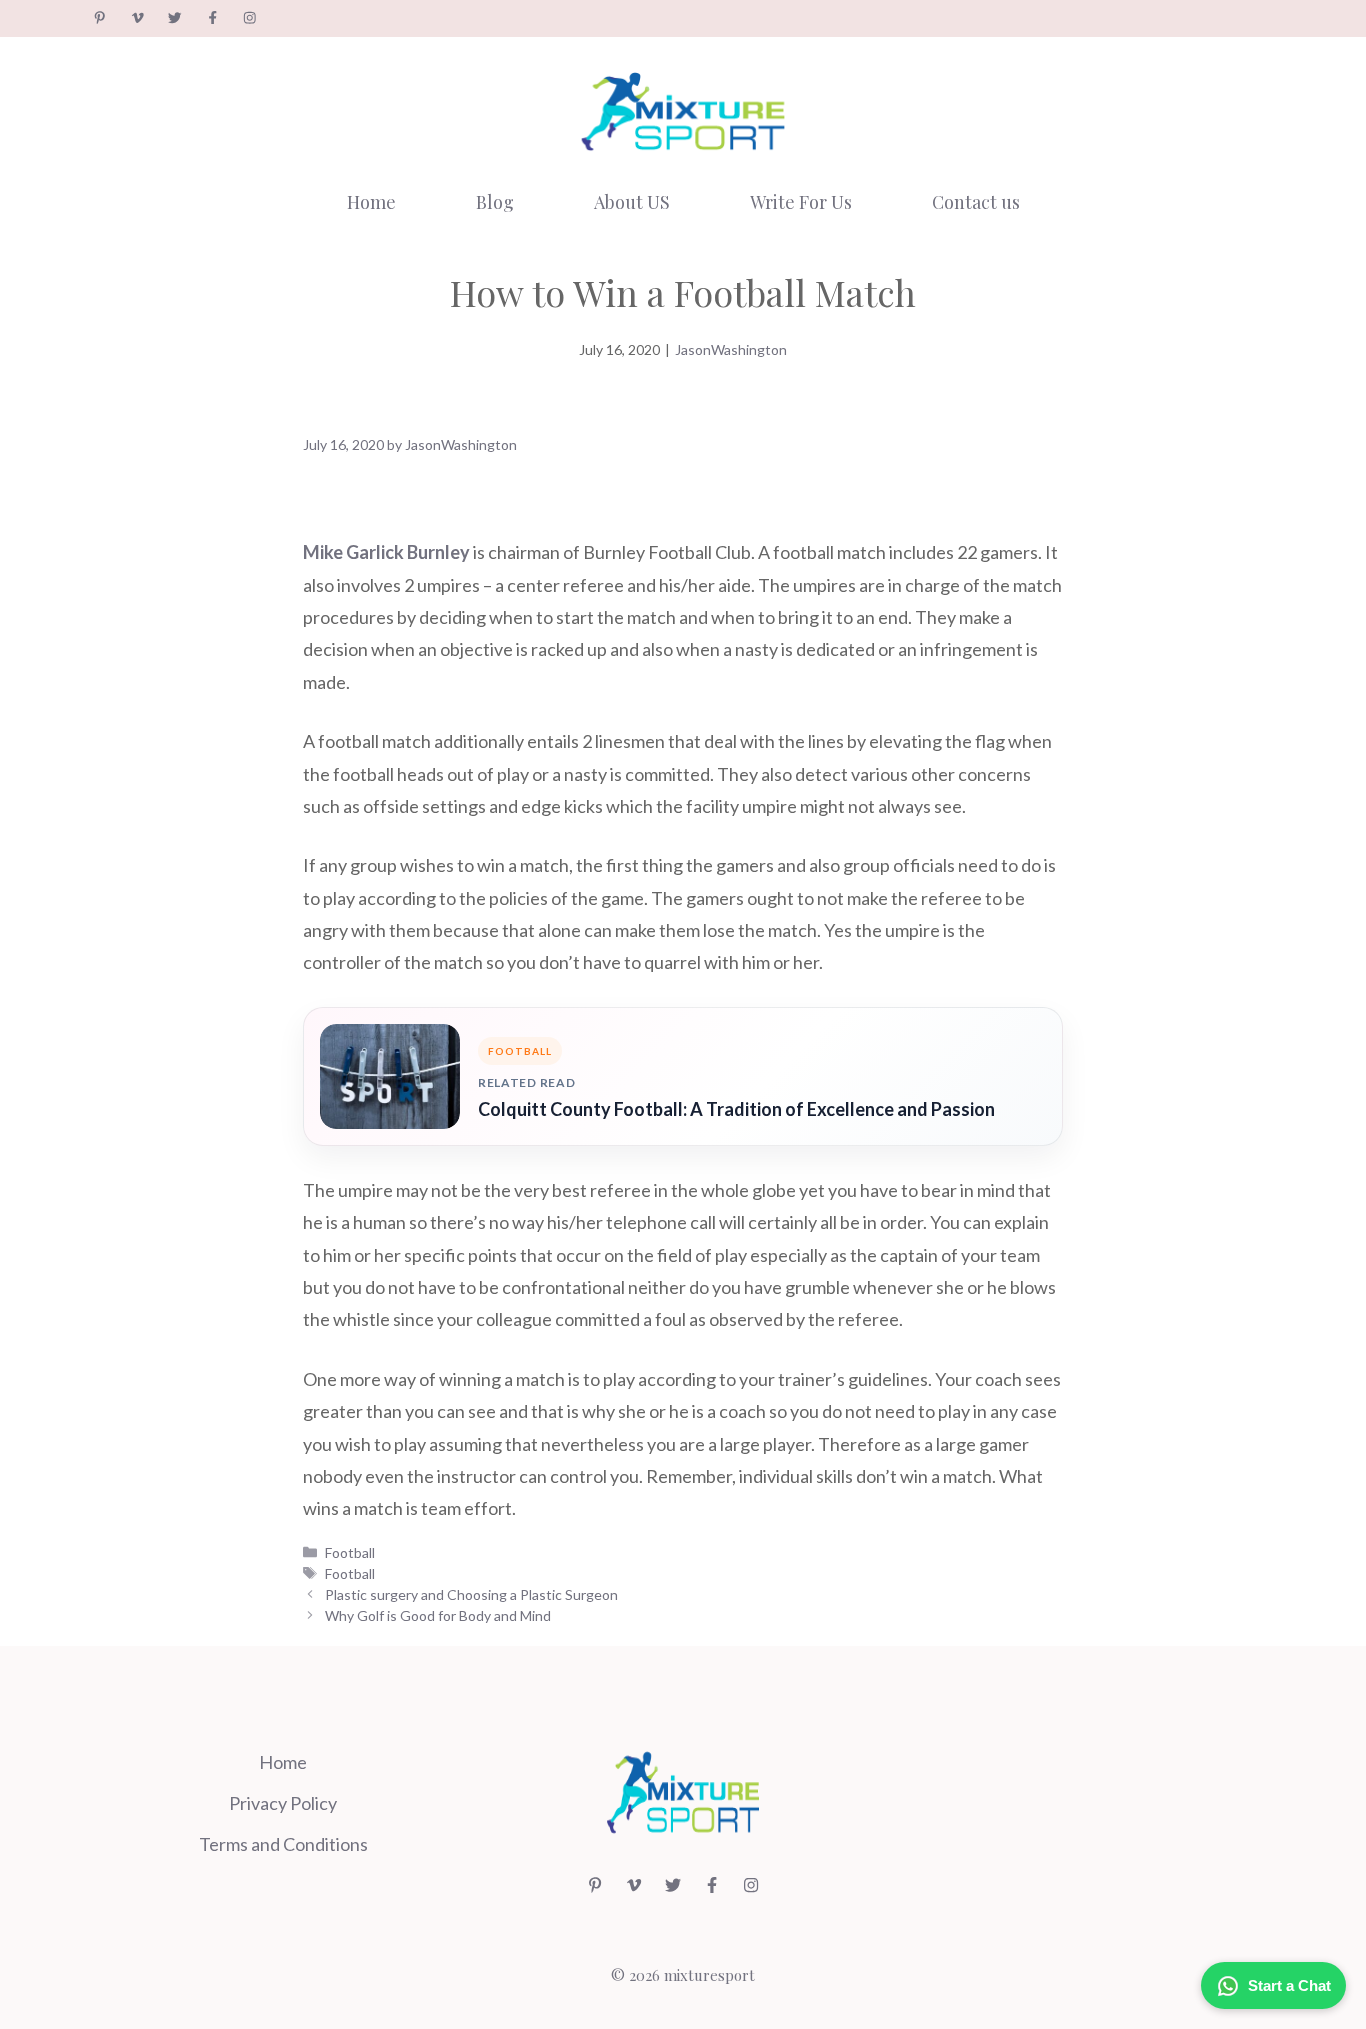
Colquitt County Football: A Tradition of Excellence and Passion (736, 1109)
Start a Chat (1289, 1985)
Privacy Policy (283, 1803)
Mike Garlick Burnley (386, 552)
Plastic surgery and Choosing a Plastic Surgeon (471, 1594)
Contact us (976, 202)
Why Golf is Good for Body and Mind (438, 1615)
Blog (495, 202)
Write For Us (801, 202)
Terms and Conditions (283, 1844)
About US (632, 202)
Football (350, 1552)
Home (371, 202)
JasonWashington (731, 349)
